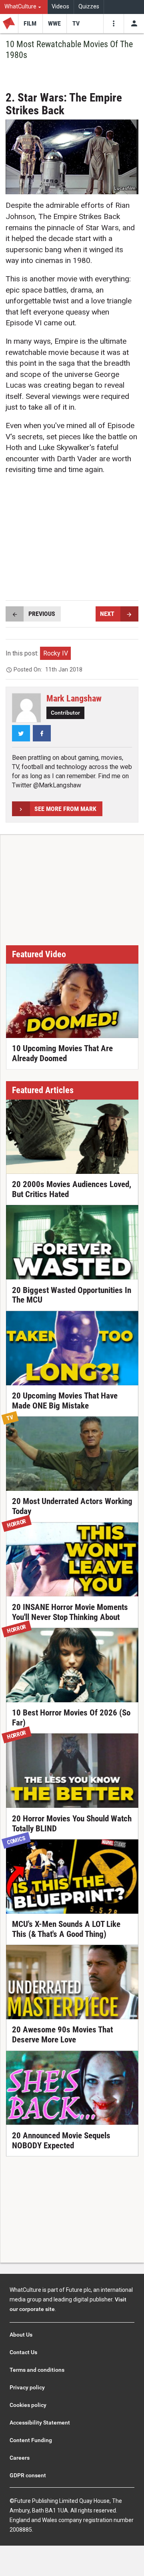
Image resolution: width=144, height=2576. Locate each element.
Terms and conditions (37, 2370)
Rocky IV (56, 653)
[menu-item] (30, 24)
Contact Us (23, 2352)
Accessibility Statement (40, 2423)
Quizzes (89, 7)
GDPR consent (28, 2475)
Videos (60, 7)
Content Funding (31, 2440)
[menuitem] (24, 7)
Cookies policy (28, 2405)
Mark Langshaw (74, 698)
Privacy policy (27, 2387)
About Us (21, 2335)
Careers (20, 2458)
